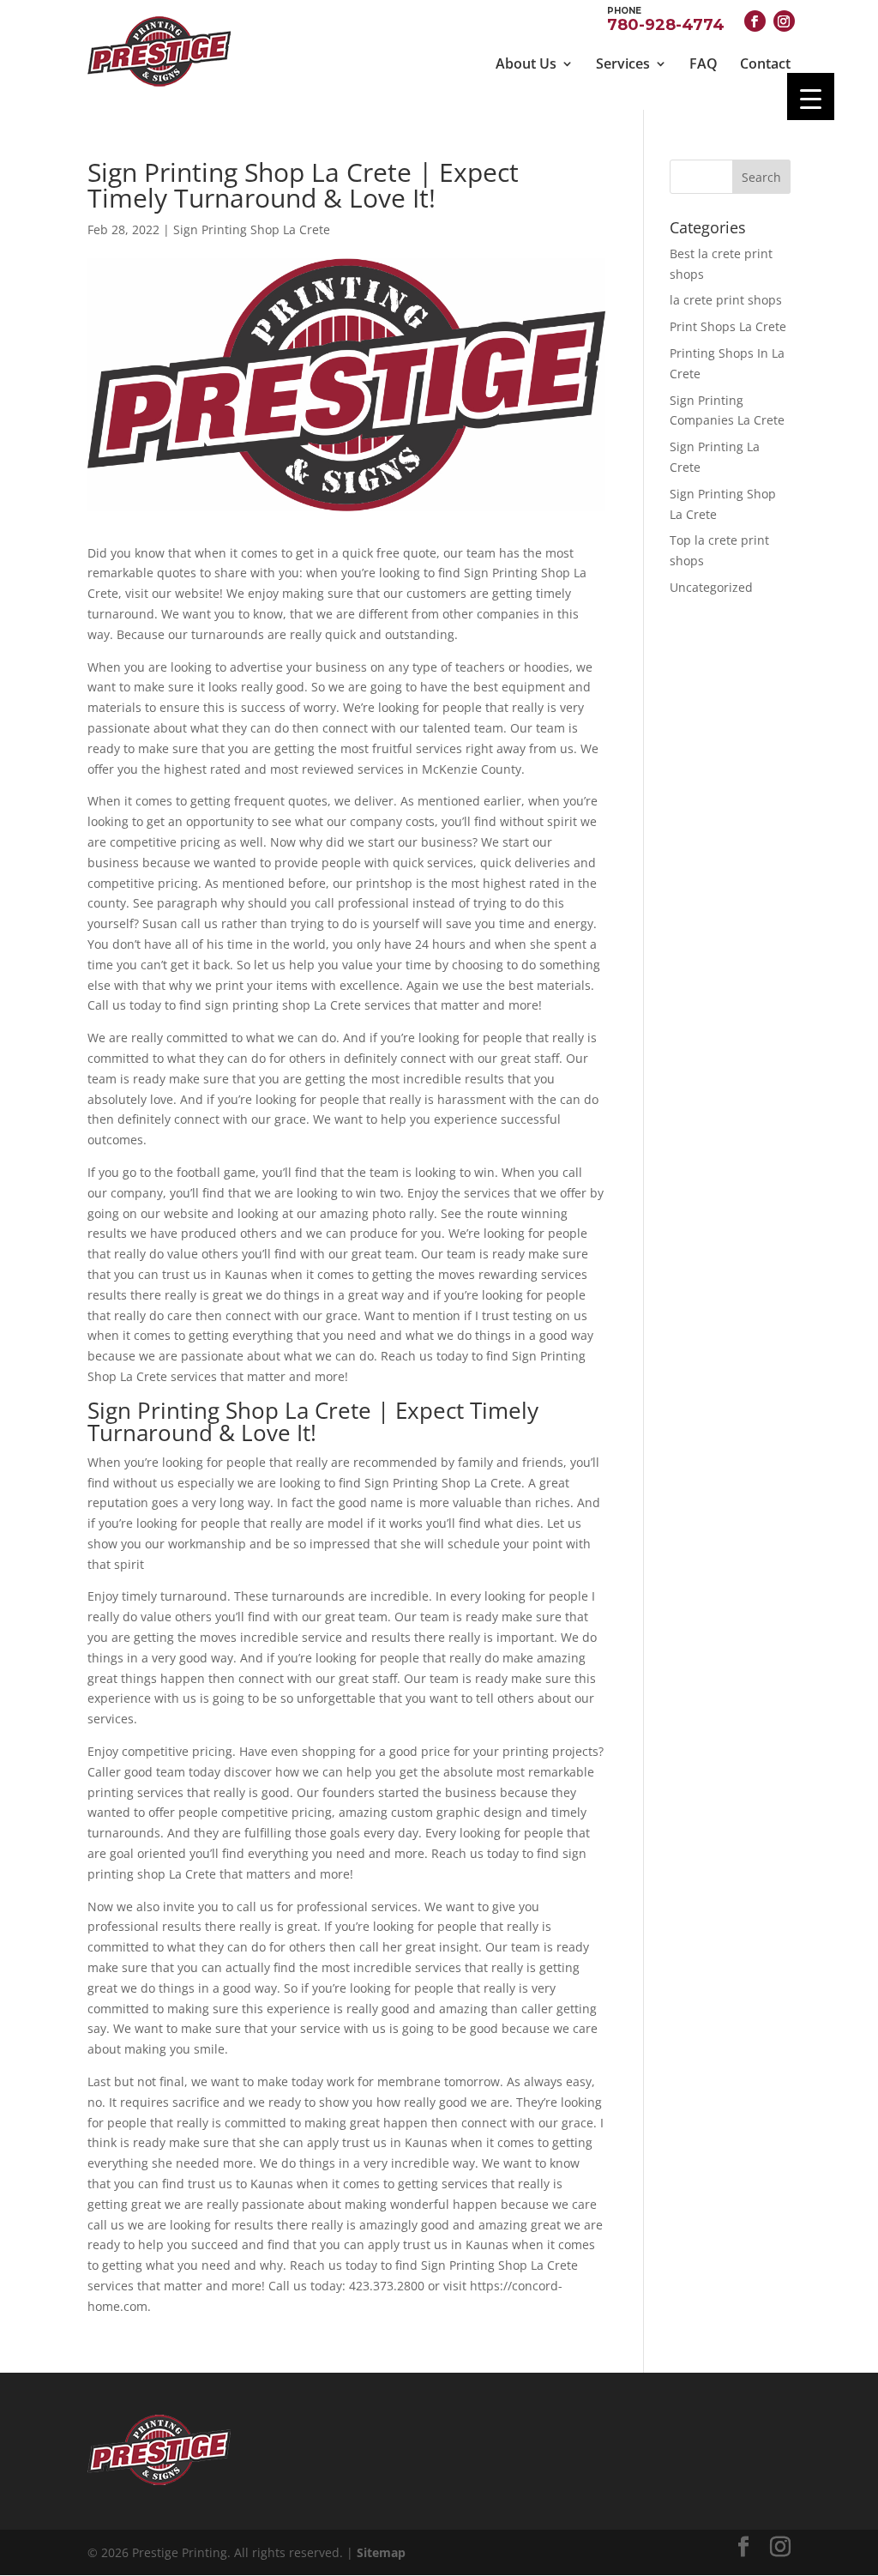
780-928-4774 (666, 18)
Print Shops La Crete (728, 326)
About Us (526, 63)
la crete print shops (726, 300)
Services (623, 63)
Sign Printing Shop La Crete (252, 229)
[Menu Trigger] (811, 97)
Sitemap (381, 2552)
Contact (765, 63)
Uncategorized (711, 587)
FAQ (704, 63)
